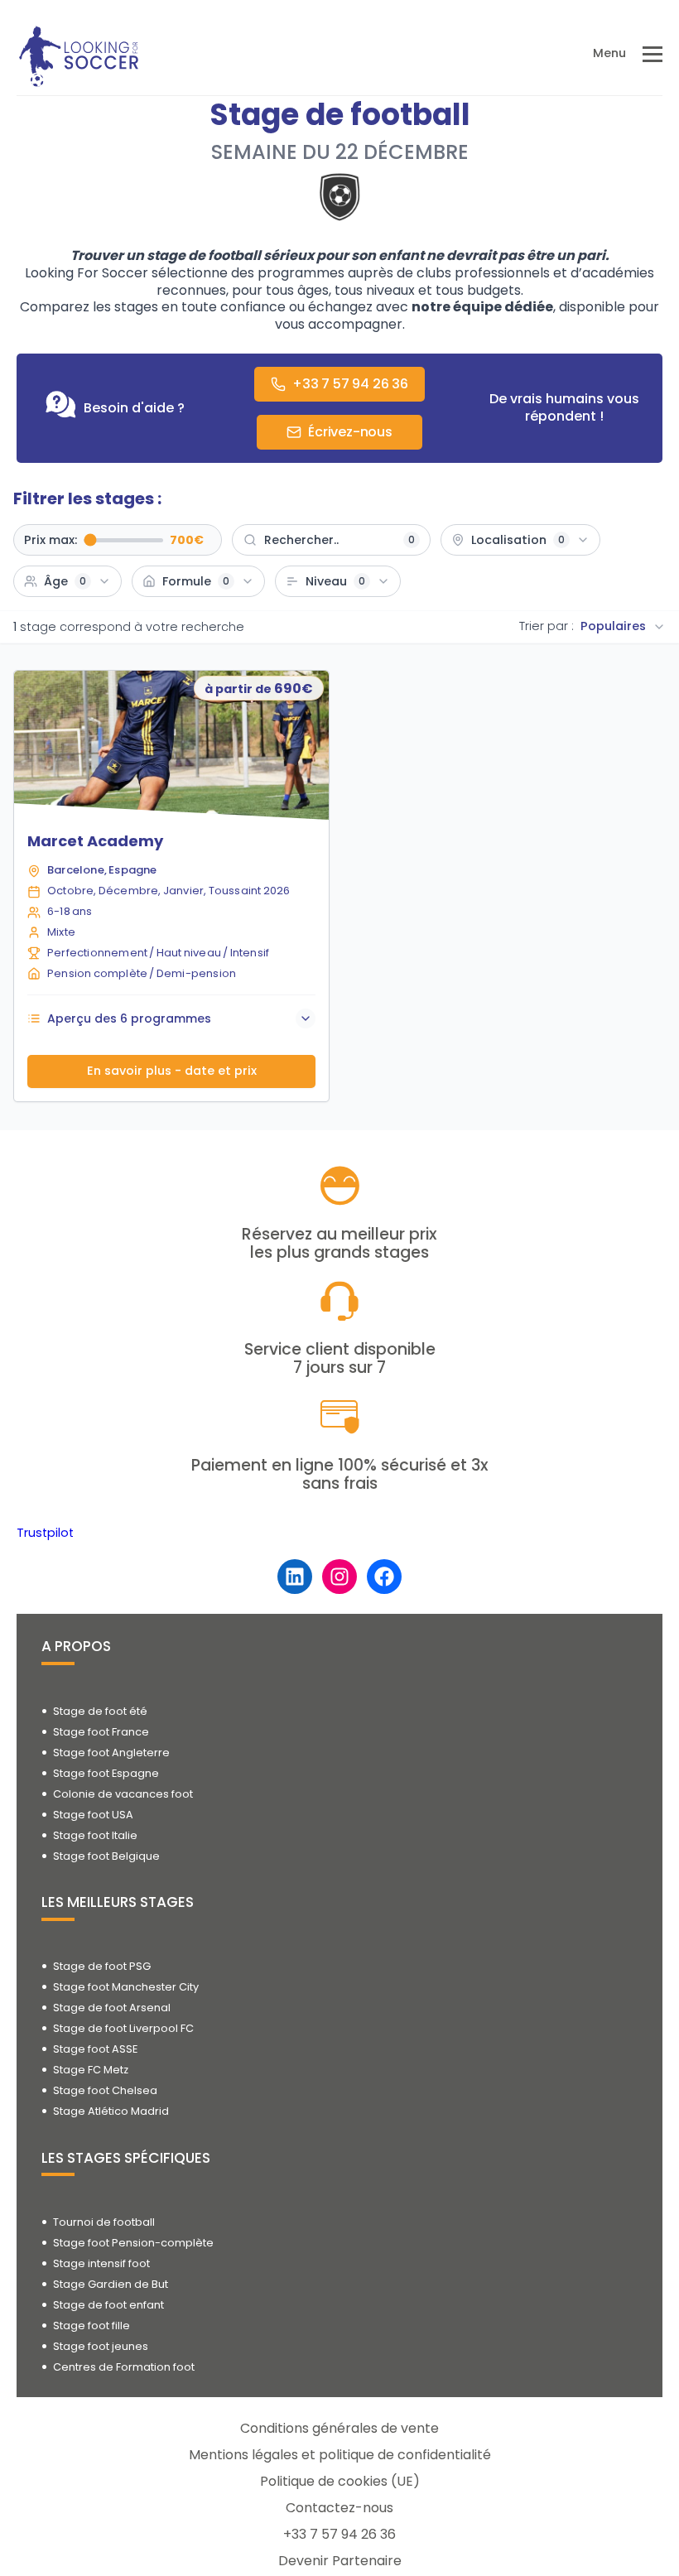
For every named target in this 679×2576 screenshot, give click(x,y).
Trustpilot (45, 1533)
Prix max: (51, 541)
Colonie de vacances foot (123, 1794)
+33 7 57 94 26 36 (339, 2534)
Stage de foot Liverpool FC (123, 2028)
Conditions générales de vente (339, 2428)
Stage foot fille (91, 2326)
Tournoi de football (104, 2222)
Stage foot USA (93, 1815)
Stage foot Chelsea (105, 2090)
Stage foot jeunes (101, 2346)
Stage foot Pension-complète (133, 2243)
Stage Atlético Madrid (111, 2111)
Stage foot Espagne (106, 1773)
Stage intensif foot (101, 2263)
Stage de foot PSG (102, 1966)
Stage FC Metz (91, 2070)
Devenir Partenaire (340, 2561)
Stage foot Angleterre (111, 1753)
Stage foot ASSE (95, 2049)
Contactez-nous (339, 2508)
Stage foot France (101, 1732)
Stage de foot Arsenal (112, 2008)
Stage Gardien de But (111, 2284)
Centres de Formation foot (124, 2367)
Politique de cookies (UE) (340, 2481)
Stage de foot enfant (108, 2305)
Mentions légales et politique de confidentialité (340, 2455)
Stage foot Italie (95, 1835)
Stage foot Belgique (106, 1856)
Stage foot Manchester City (126, 1987)
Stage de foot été (100, 1711)
